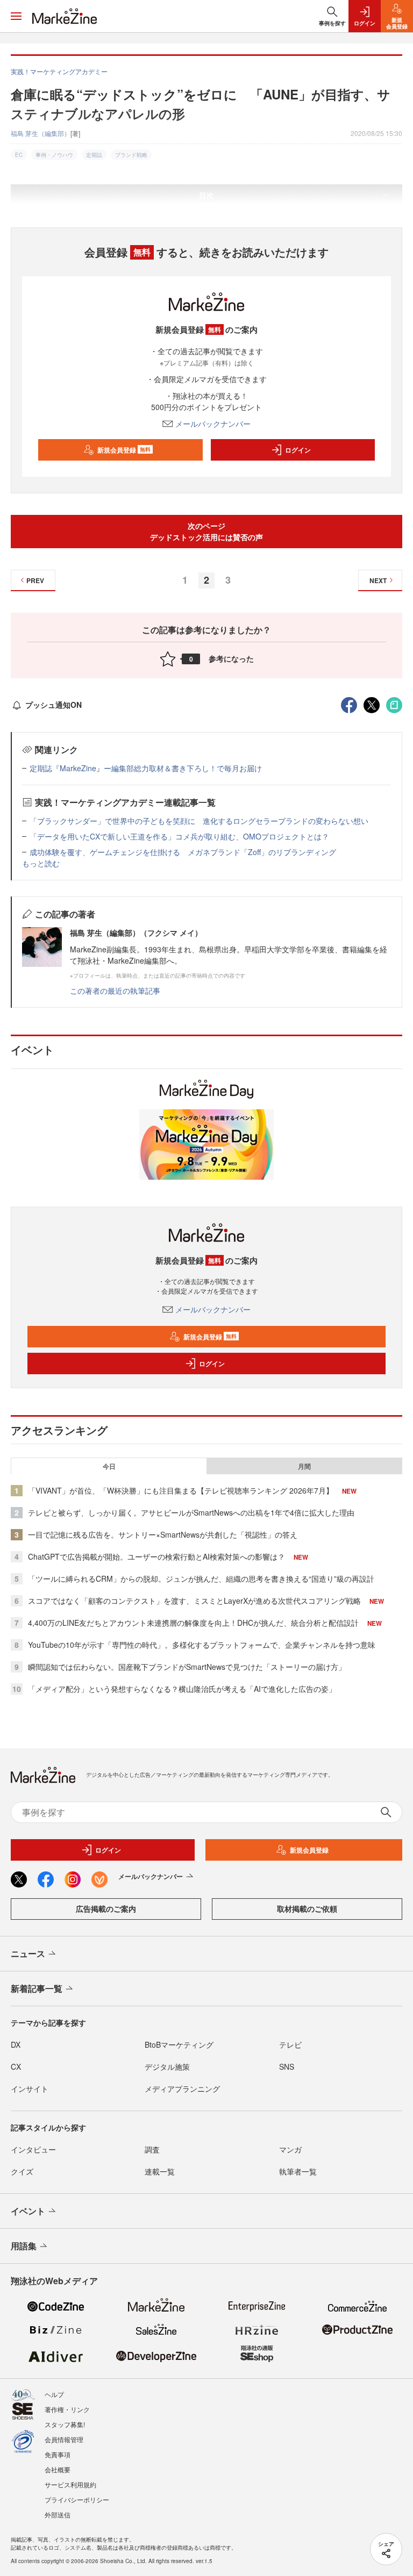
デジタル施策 (167, 2066)
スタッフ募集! (65, 2424)
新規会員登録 (124, 450)
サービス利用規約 (70, 2484)
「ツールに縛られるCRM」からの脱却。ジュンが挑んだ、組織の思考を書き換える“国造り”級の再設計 (201, 1578)
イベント (28, 2211)
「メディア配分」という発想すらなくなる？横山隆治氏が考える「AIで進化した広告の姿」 (182, 1689)
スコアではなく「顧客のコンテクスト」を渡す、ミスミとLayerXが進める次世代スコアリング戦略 (194, 1601)
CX (16, 2066)
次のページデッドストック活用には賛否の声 (206, 531)
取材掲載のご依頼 (307, 1908)
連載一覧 (160, 2171)
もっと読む (41, 863)
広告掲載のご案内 (106, 1908)
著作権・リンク (67, 2409)
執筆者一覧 (298, 2171)
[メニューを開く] (16, 16)
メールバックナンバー (213, 424)
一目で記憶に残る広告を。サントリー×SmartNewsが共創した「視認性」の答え (163, 1534)
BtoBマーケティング (179, 2044)
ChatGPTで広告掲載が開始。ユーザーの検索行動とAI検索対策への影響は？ (156, 1556)
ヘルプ (54, 2394)
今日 (109, 1466)
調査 (152, 2149)
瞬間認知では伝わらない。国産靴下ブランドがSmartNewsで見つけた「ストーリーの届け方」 (187, 1667)
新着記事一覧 (37, 1988)
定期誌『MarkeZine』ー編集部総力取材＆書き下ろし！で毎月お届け (146, 768)
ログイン (298, 450)
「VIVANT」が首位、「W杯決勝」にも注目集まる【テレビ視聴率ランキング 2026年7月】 (181, 1490)
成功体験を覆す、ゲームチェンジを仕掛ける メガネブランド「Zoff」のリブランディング (183, 852)
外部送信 (58, 2514)
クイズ (22, 2171)
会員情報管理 (64, 2439)
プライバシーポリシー (77, 2499)
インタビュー (33, 2149)
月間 (304, 1466)
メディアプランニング (182, 2089)
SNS (287, 2066)
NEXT (378, 580)
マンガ (290, 2149)
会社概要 (58, 2469)
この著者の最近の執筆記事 (115, 991)
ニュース (28, 1953)
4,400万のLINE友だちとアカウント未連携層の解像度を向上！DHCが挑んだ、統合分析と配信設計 (193, 1623)
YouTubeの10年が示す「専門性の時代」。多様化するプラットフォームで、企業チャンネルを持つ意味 (202, 1645)
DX (16, 2044)
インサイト (30, 2089)
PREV (35, 580)
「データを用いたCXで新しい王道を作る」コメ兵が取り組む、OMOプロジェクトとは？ (179, 836)
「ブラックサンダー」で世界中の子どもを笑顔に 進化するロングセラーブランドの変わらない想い (199, 821)
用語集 (24, 2246)
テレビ (290, 2044)
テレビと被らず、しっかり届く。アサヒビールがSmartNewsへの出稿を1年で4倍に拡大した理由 (191, 1512)
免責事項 (58, 2454)
